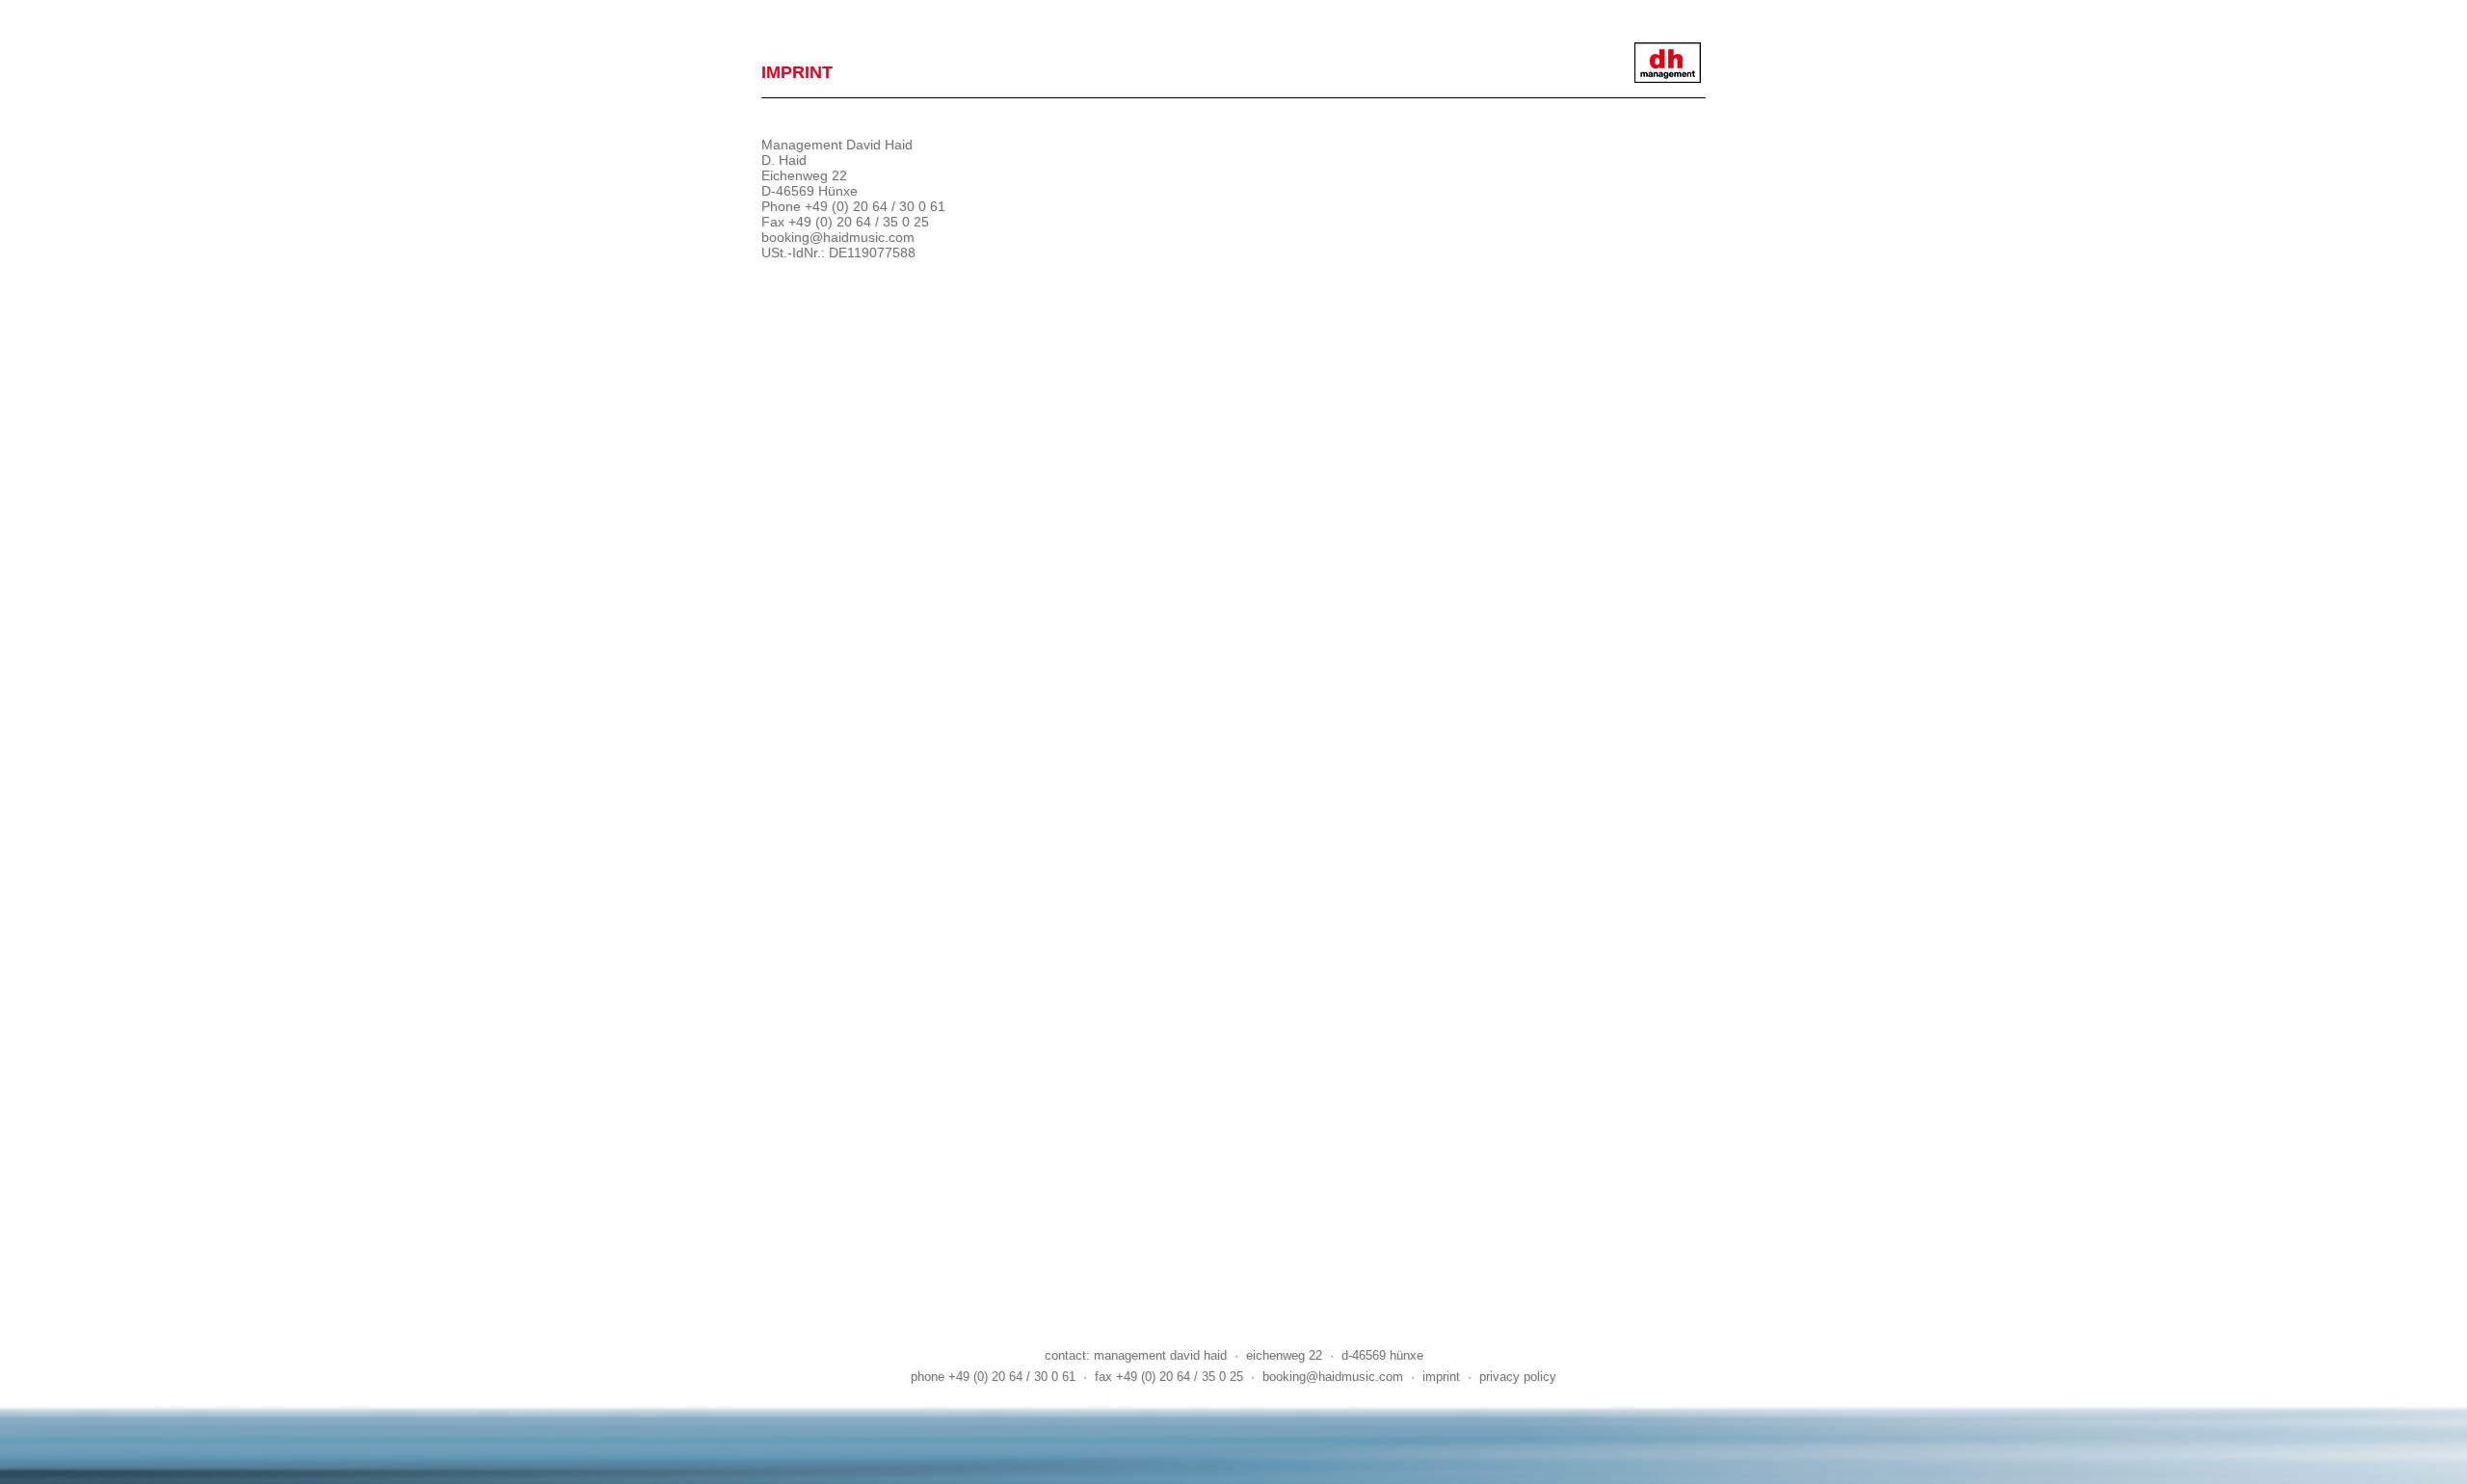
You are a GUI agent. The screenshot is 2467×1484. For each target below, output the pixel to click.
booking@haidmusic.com (838, 237)
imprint (1441, 1377)
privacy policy (1518, 1377)
